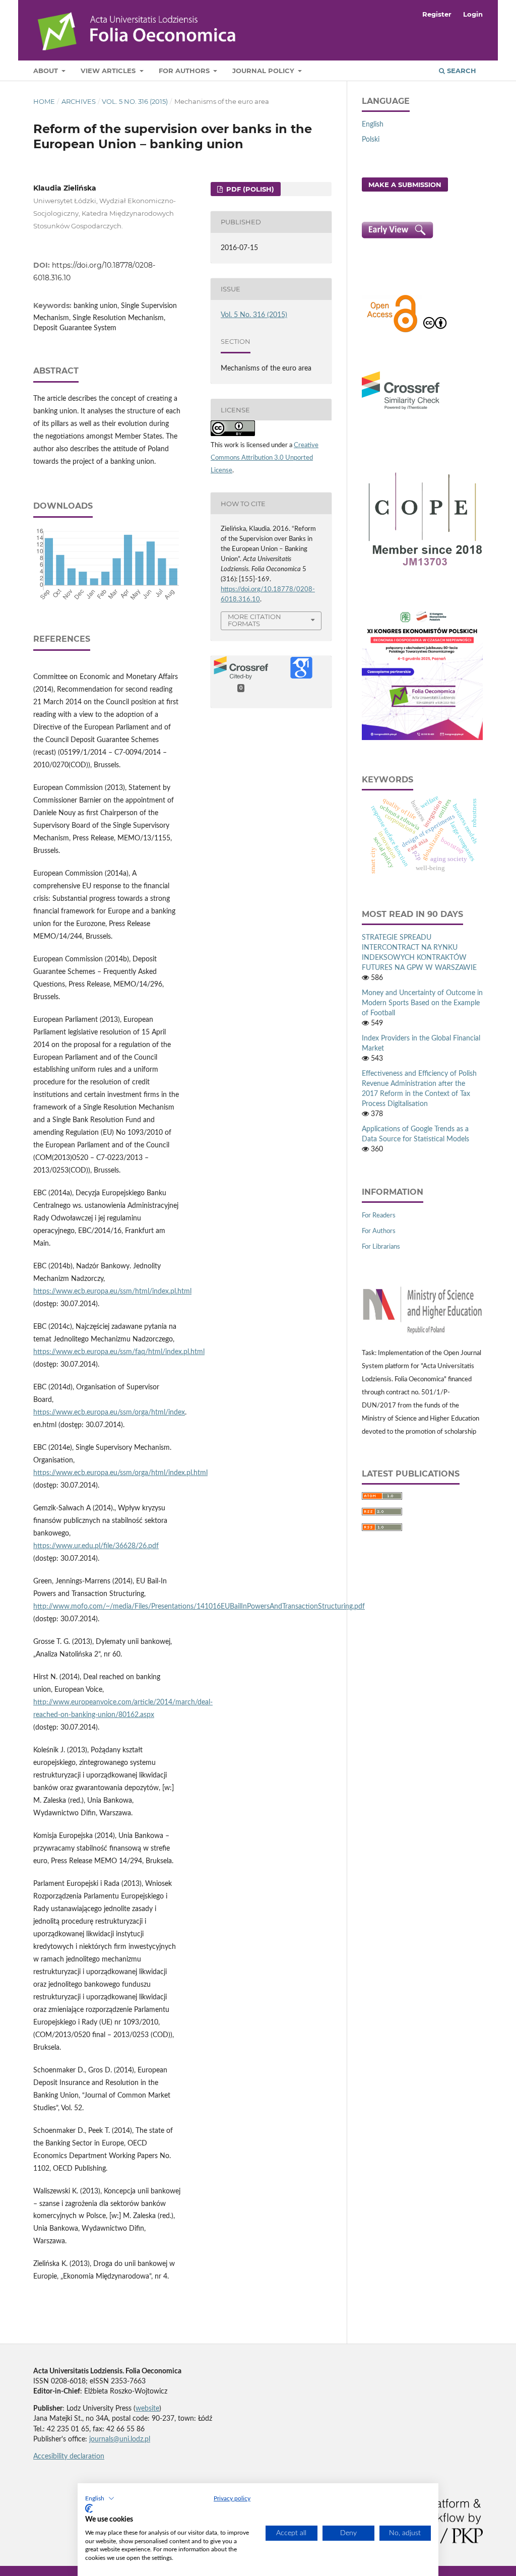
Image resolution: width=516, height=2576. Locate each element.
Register (437, 14)
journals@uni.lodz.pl (120, 2439)
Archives (79, 101)
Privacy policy (232, 2498)
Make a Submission (405, 185)
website (147, 2409)
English (373, 125)
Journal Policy (264, 71)
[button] (100, 2498)
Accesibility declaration (69, 2457)
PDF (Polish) (249, 189)
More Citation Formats (254, 620)
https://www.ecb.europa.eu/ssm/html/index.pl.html (112, 1292)
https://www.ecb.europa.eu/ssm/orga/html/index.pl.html (120, 1473)
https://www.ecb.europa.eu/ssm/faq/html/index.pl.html (119, 1352)
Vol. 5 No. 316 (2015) (135, 101)
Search (461, 71)
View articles (109, 71)
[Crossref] (401, 411)
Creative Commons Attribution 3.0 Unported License (265, 458)
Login (473, 14)
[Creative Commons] (435, 331)
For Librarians (381, 1247)
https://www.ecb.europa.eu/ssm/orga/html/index (109, 1413)
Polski (371, 140)
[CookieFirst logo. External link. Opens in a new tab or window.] (89, 2508)
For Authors (185, 71)
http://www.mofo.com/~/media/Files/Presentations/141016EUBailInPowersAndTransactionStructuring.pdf (199, 1607)
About (47, 71)
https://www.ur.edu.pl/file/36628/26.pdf (96, 1546)
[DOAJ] (392, 331)
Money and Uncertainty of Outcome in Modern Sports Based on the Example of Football (422, 1003)
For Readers (379, 1216)
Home (44, 101)
